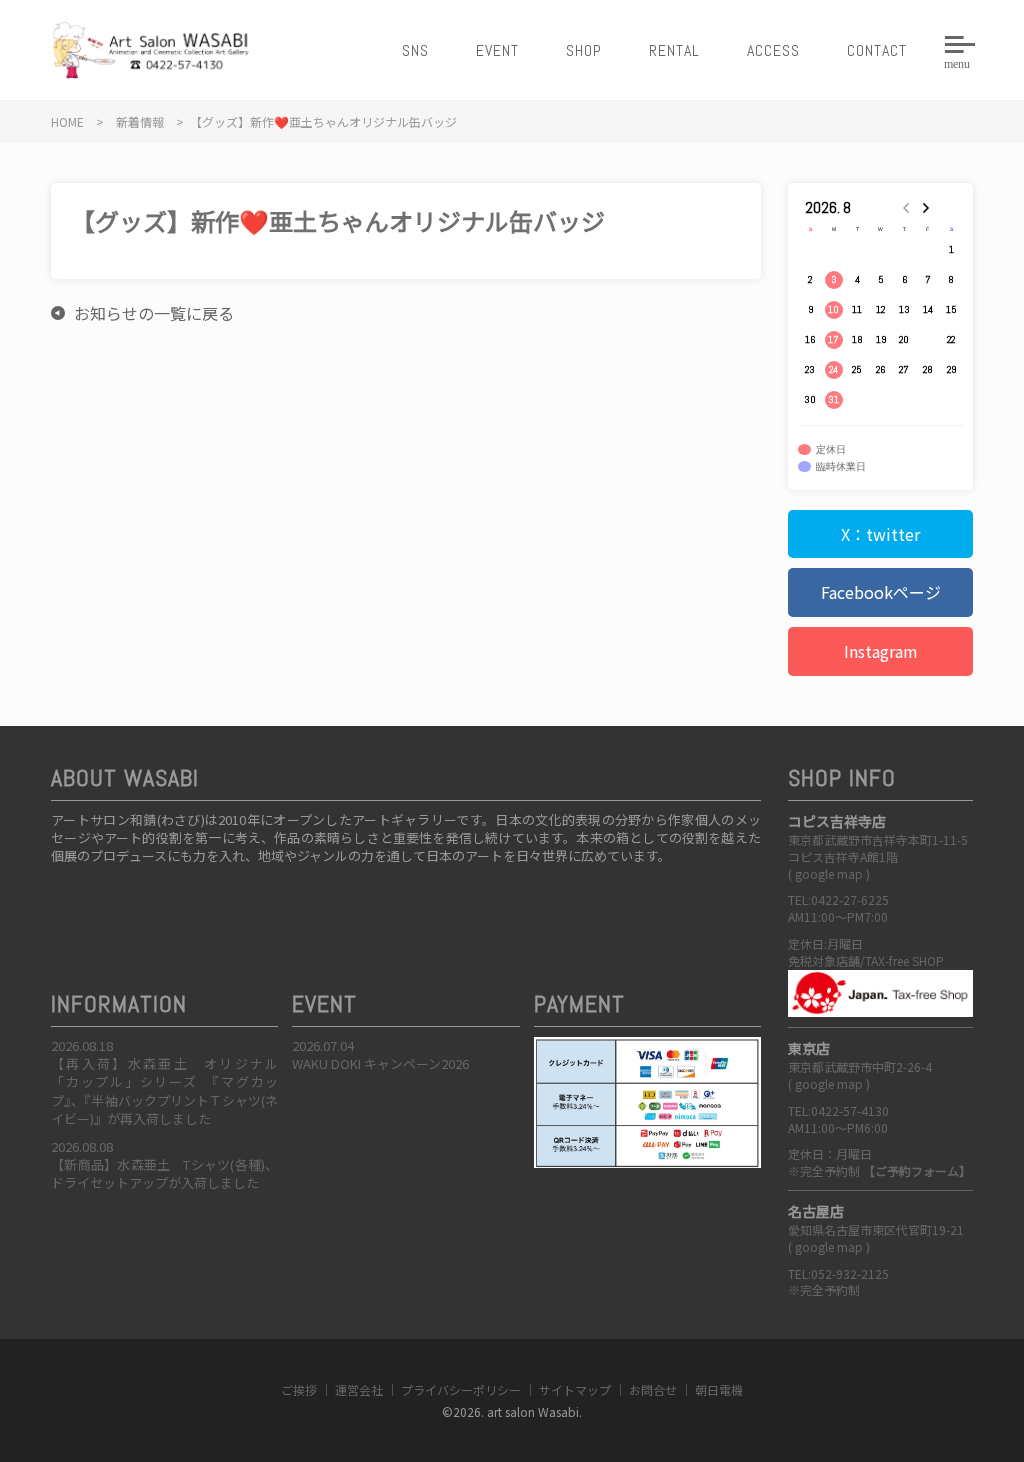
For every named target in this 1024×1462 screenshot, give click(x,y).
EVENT (497, 50)
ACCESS (773, 50)
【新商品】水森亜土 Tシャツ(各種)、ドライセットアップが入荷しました (164, 1173)
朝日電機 (719, 1389)
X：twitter (880, 534)
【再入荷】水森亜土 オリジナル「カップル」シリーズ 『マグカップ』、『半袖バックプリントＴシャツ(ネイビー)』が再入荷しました (164, 1091)
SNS (415, 50)
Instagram (881, 651)
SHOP (584, 50)
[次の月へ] (927, 208)
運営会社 (359, 1389)
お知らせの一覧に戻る (154, 313)
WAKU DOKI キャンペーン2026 (380, 1063)
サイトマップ (575, 1389)
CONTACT (877, 50)
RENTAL (674, 50)
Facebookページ (881, 592)
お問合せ (653, 1389)
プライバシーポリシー (461, 1389)
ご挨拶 (299, 1389)
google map (829, 873)
